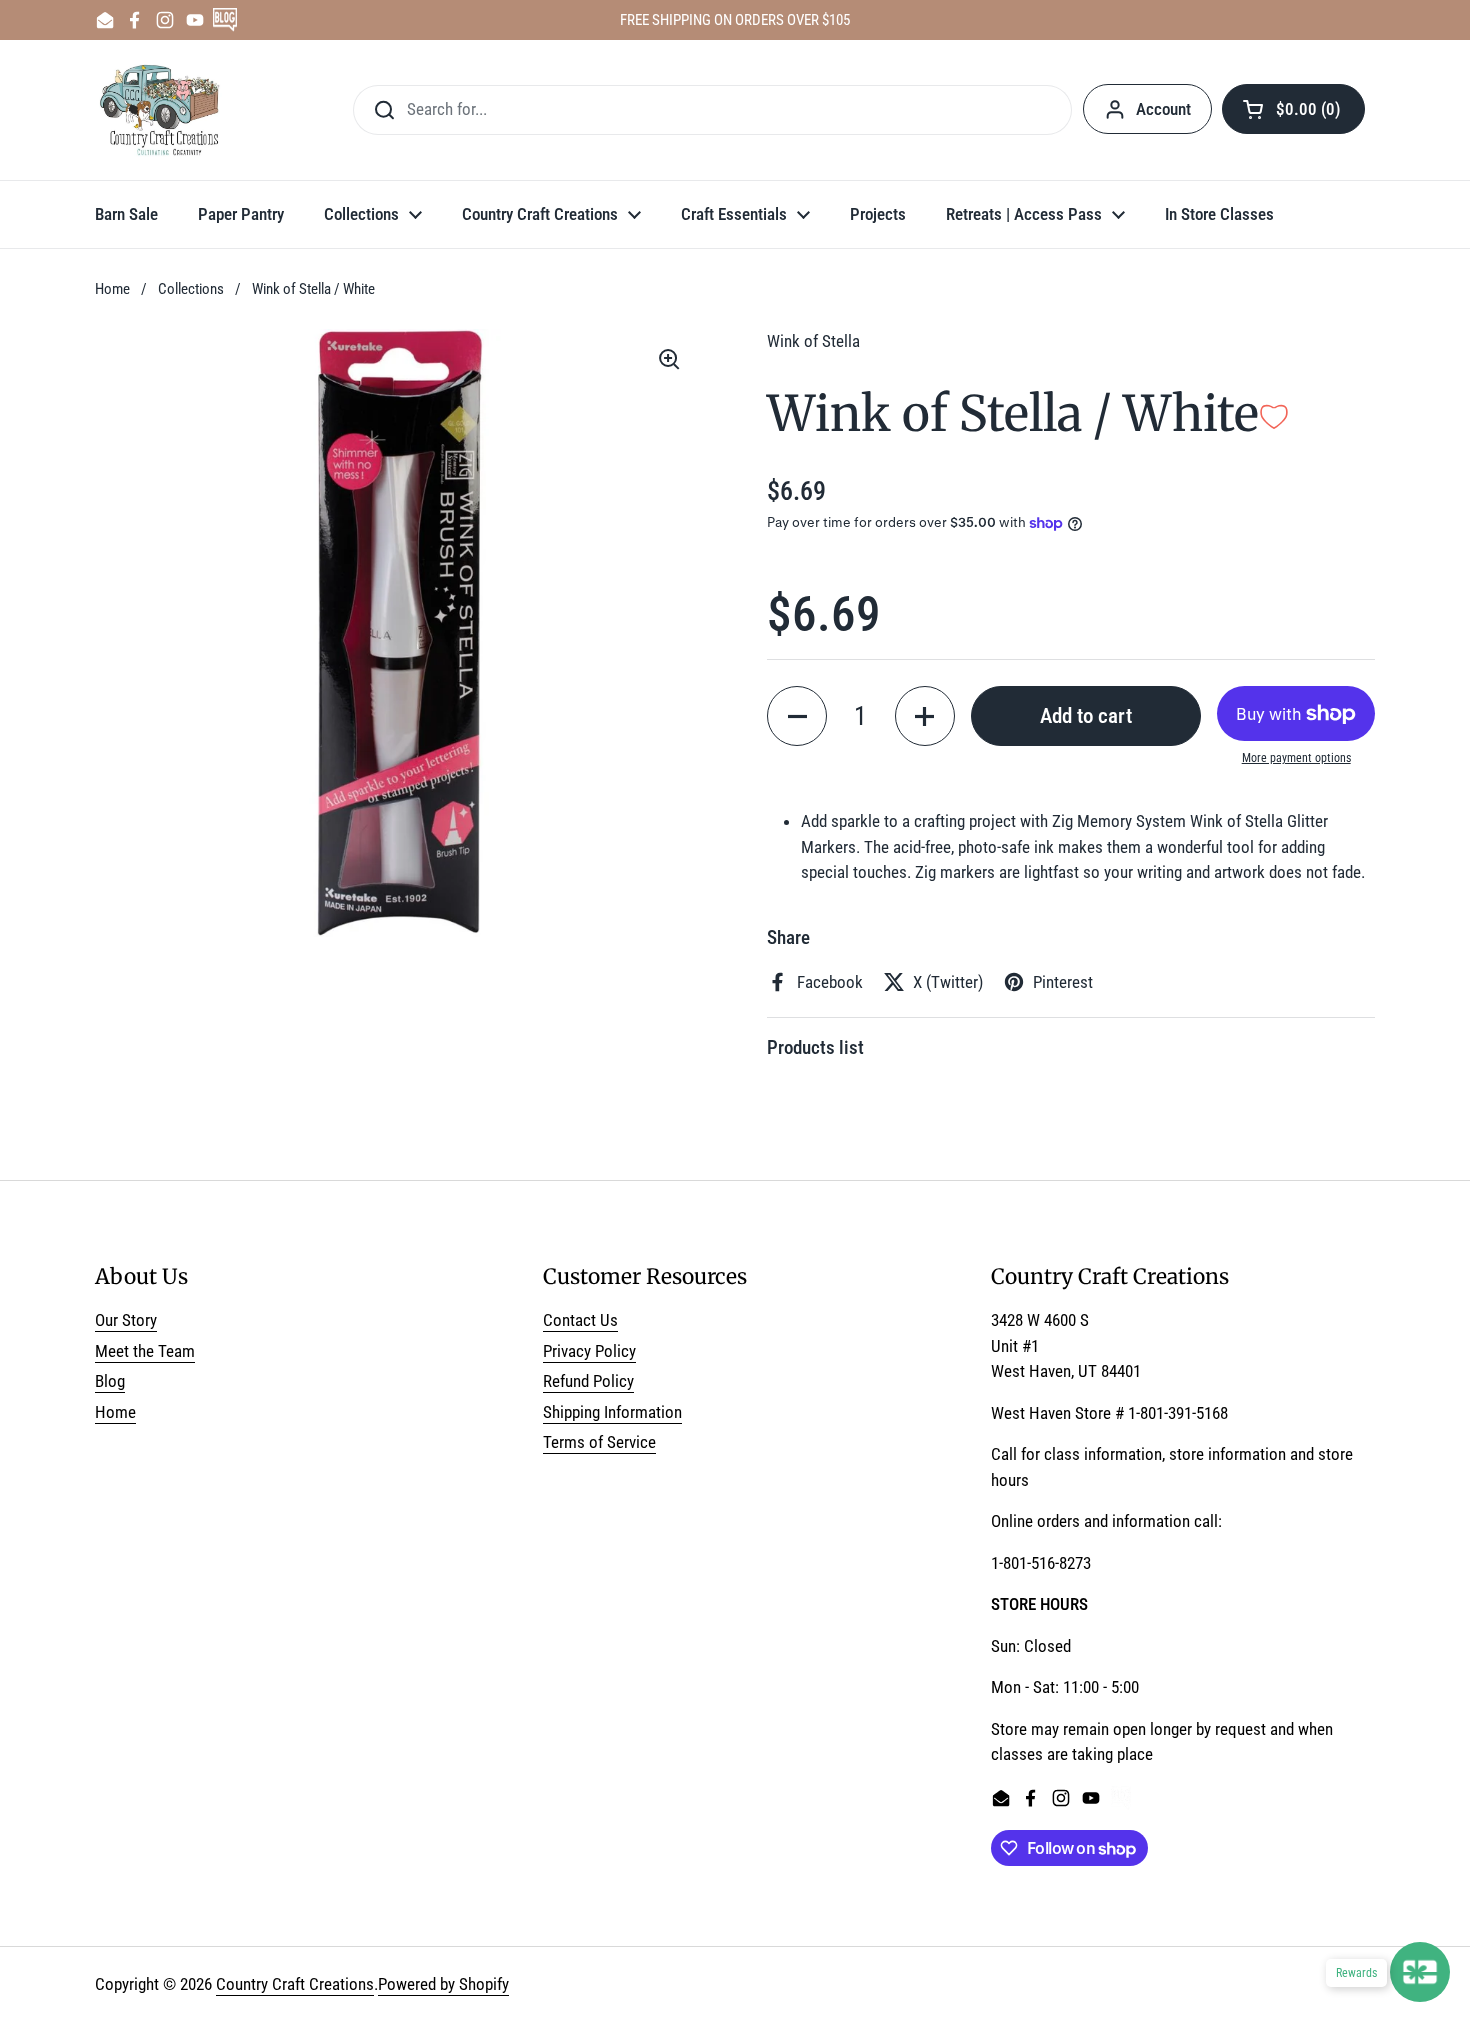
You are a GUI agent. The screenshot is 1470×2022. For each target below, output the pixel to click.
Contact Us (580, 1320)
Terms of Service (599, 1442)
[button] (1293, 109)
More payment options (1296, 758)
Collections (191, 289)
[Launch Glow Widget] (1420, 1972)
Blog (110, 1381)
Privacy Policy (589, 1351)
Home (112, 289)
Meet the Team (145, 1351)
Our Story (126, 1320)
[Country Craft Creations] (163, 110)
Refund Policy (588, 1381)
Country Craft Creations (295, 1984)
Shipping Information (612, 1412)
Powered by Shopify (443, 1984)
